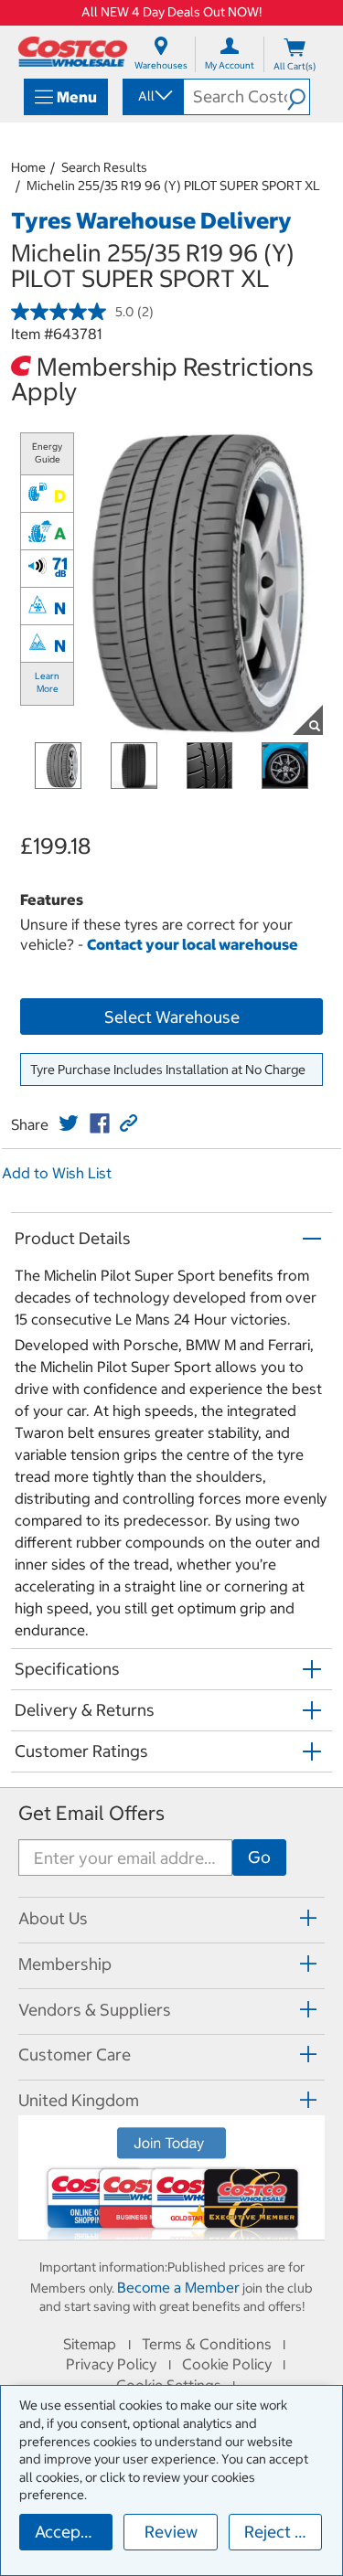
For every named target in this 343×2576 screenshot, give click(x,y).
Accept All (73, 2532)
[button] (298, 97)
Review (171, 2532)
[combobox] (152, 96)
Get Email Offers (91, 1813)
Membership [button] (65, 1964)
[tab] (171, 1917)
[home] (73, 52)
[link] (69, 1123)
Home (28, 167)
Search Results (104, 167)
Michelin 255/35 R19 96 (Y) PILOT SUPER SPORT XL (173, 186)
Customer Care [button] (75, 2054)
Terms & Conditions (207, 2344)
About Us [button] (53, 1918)
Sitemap (90, 2344)
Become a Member (178, 2287)
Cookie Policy (227, 2364)
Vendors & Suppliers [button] (95, 2010)
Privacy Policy (111, 2364)
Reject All (279, 2532)
